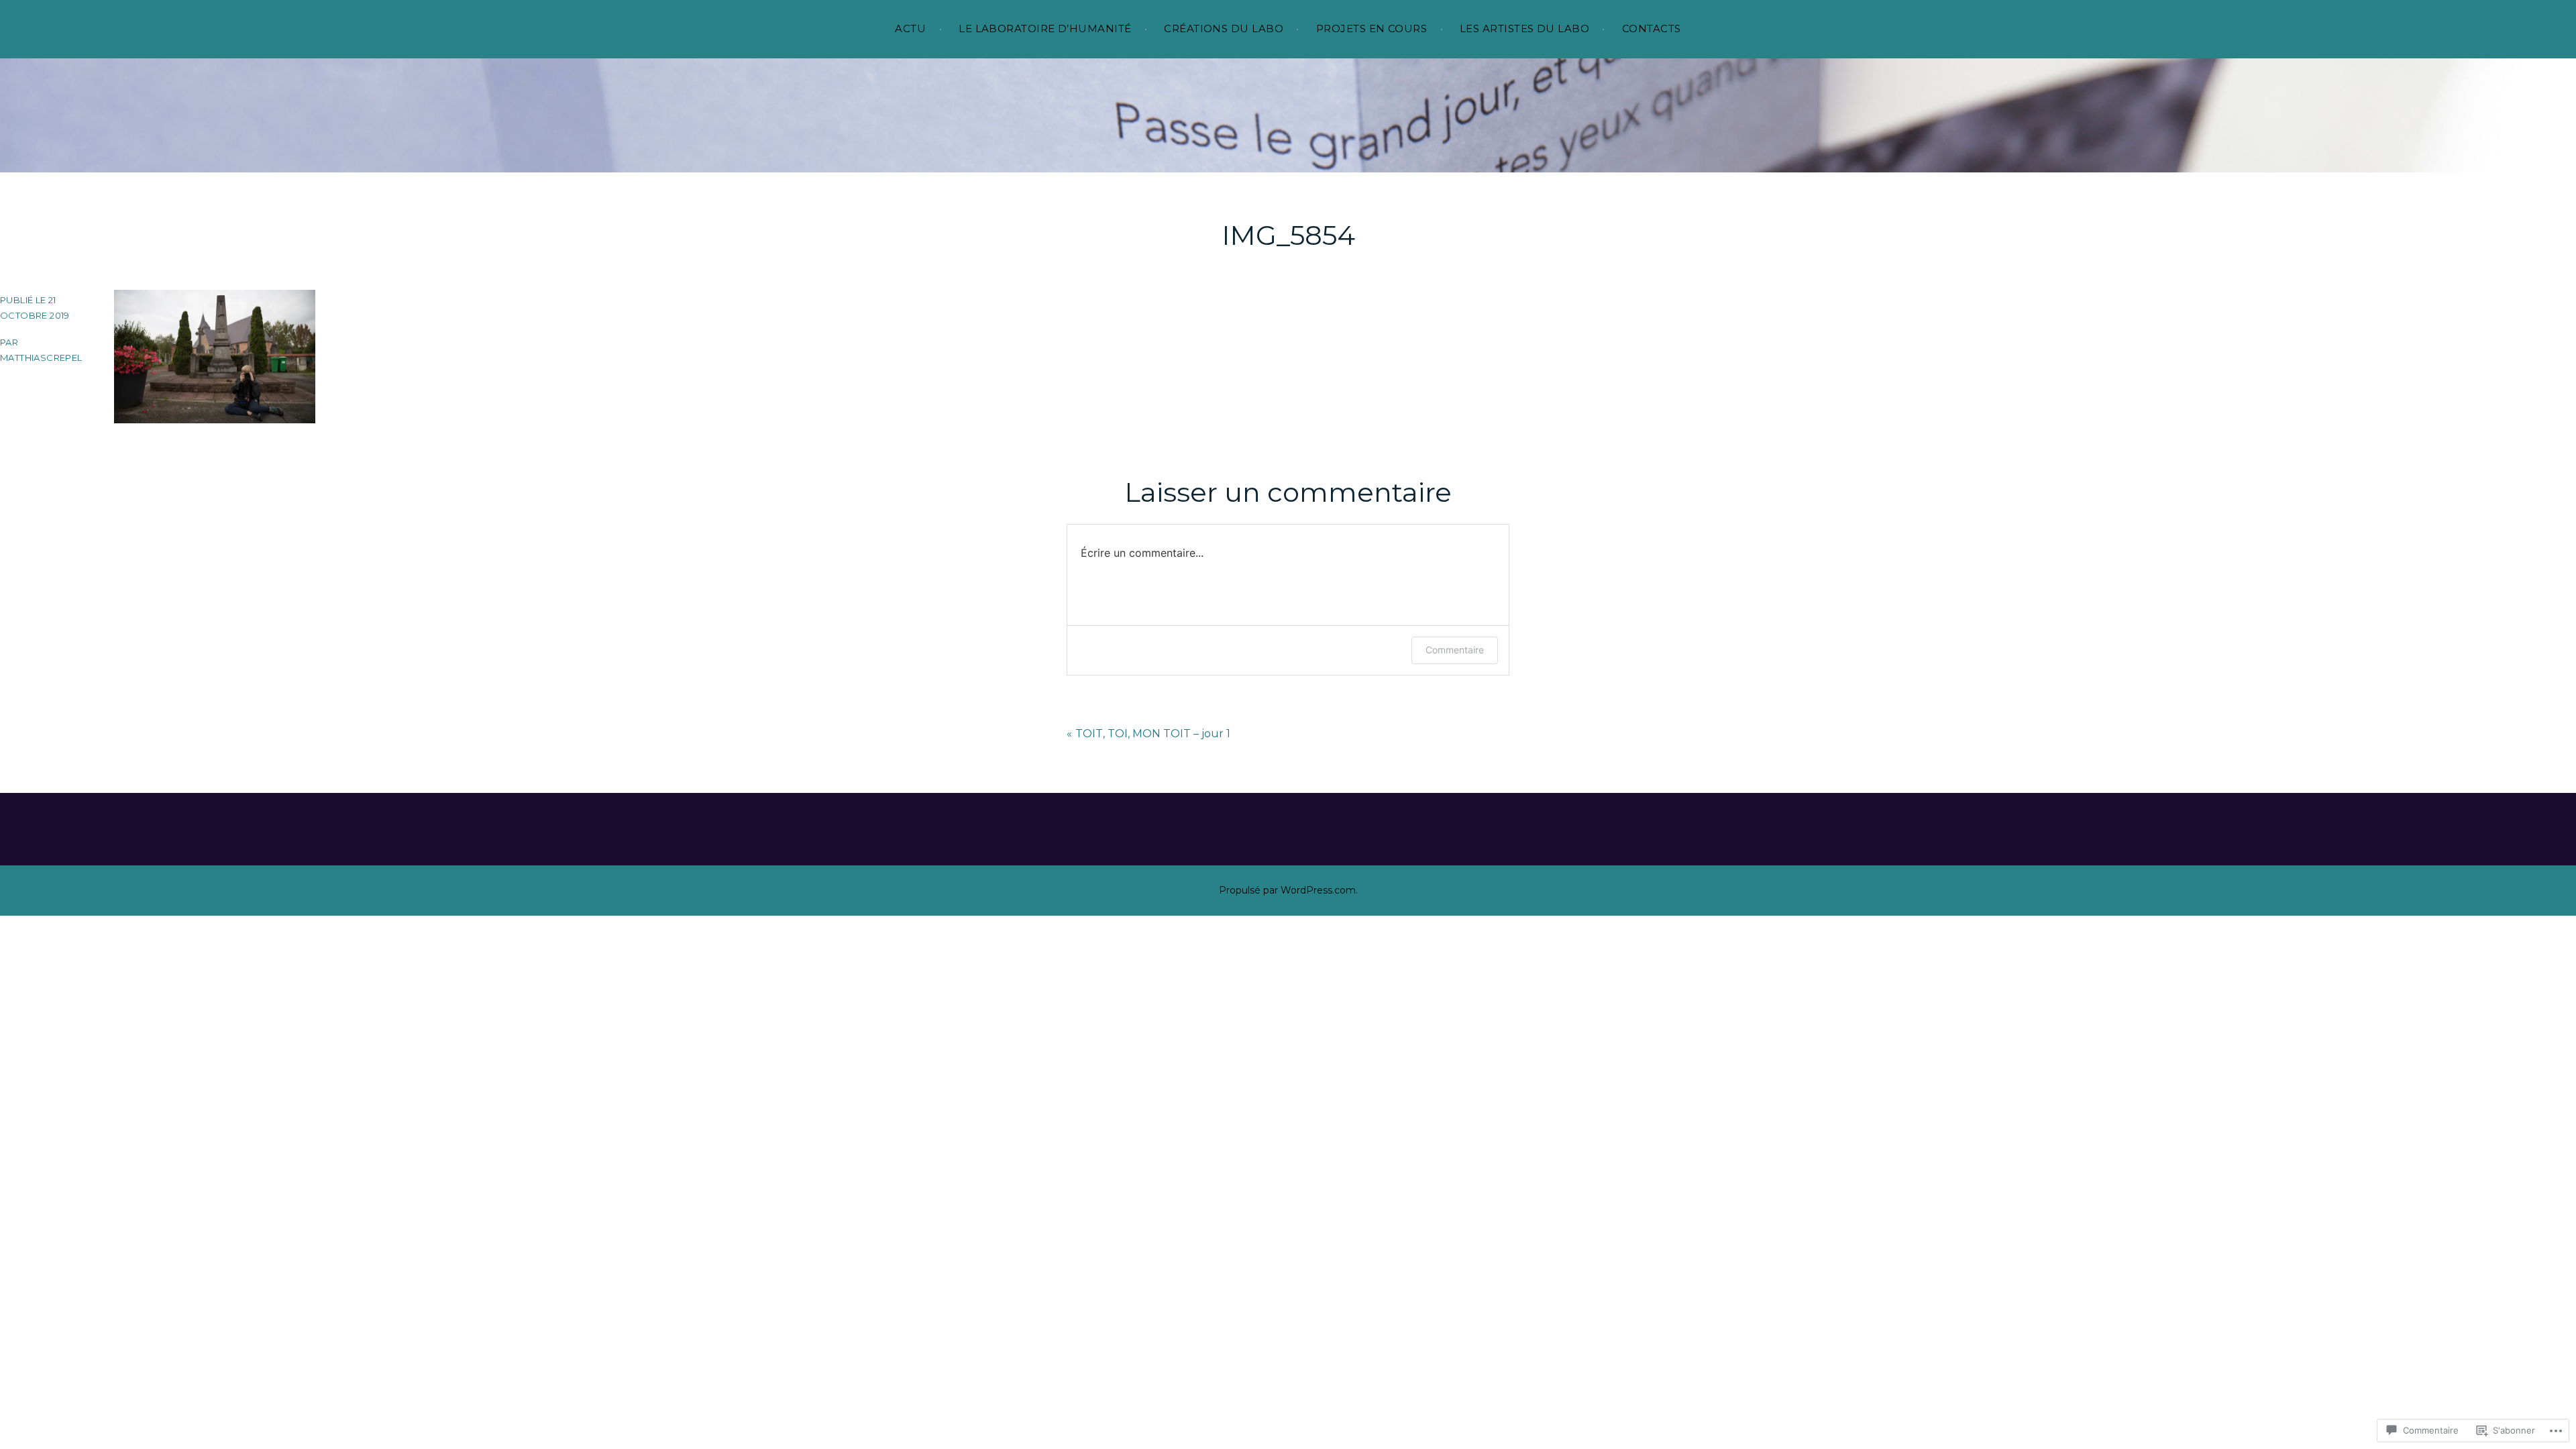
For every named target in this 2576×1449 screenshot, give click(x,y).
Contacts (1652, 29)
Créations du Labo (1224, 29)
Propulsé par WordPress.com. (1288, 890)
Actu (910, 29)
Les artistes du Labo (1524, 29)
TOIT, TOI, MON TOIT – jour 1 (1153, 734)
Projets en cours (1372, 29)
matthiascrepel (41, 358)
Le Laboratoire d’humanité (1045, 29)
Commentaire (1455, 650)
